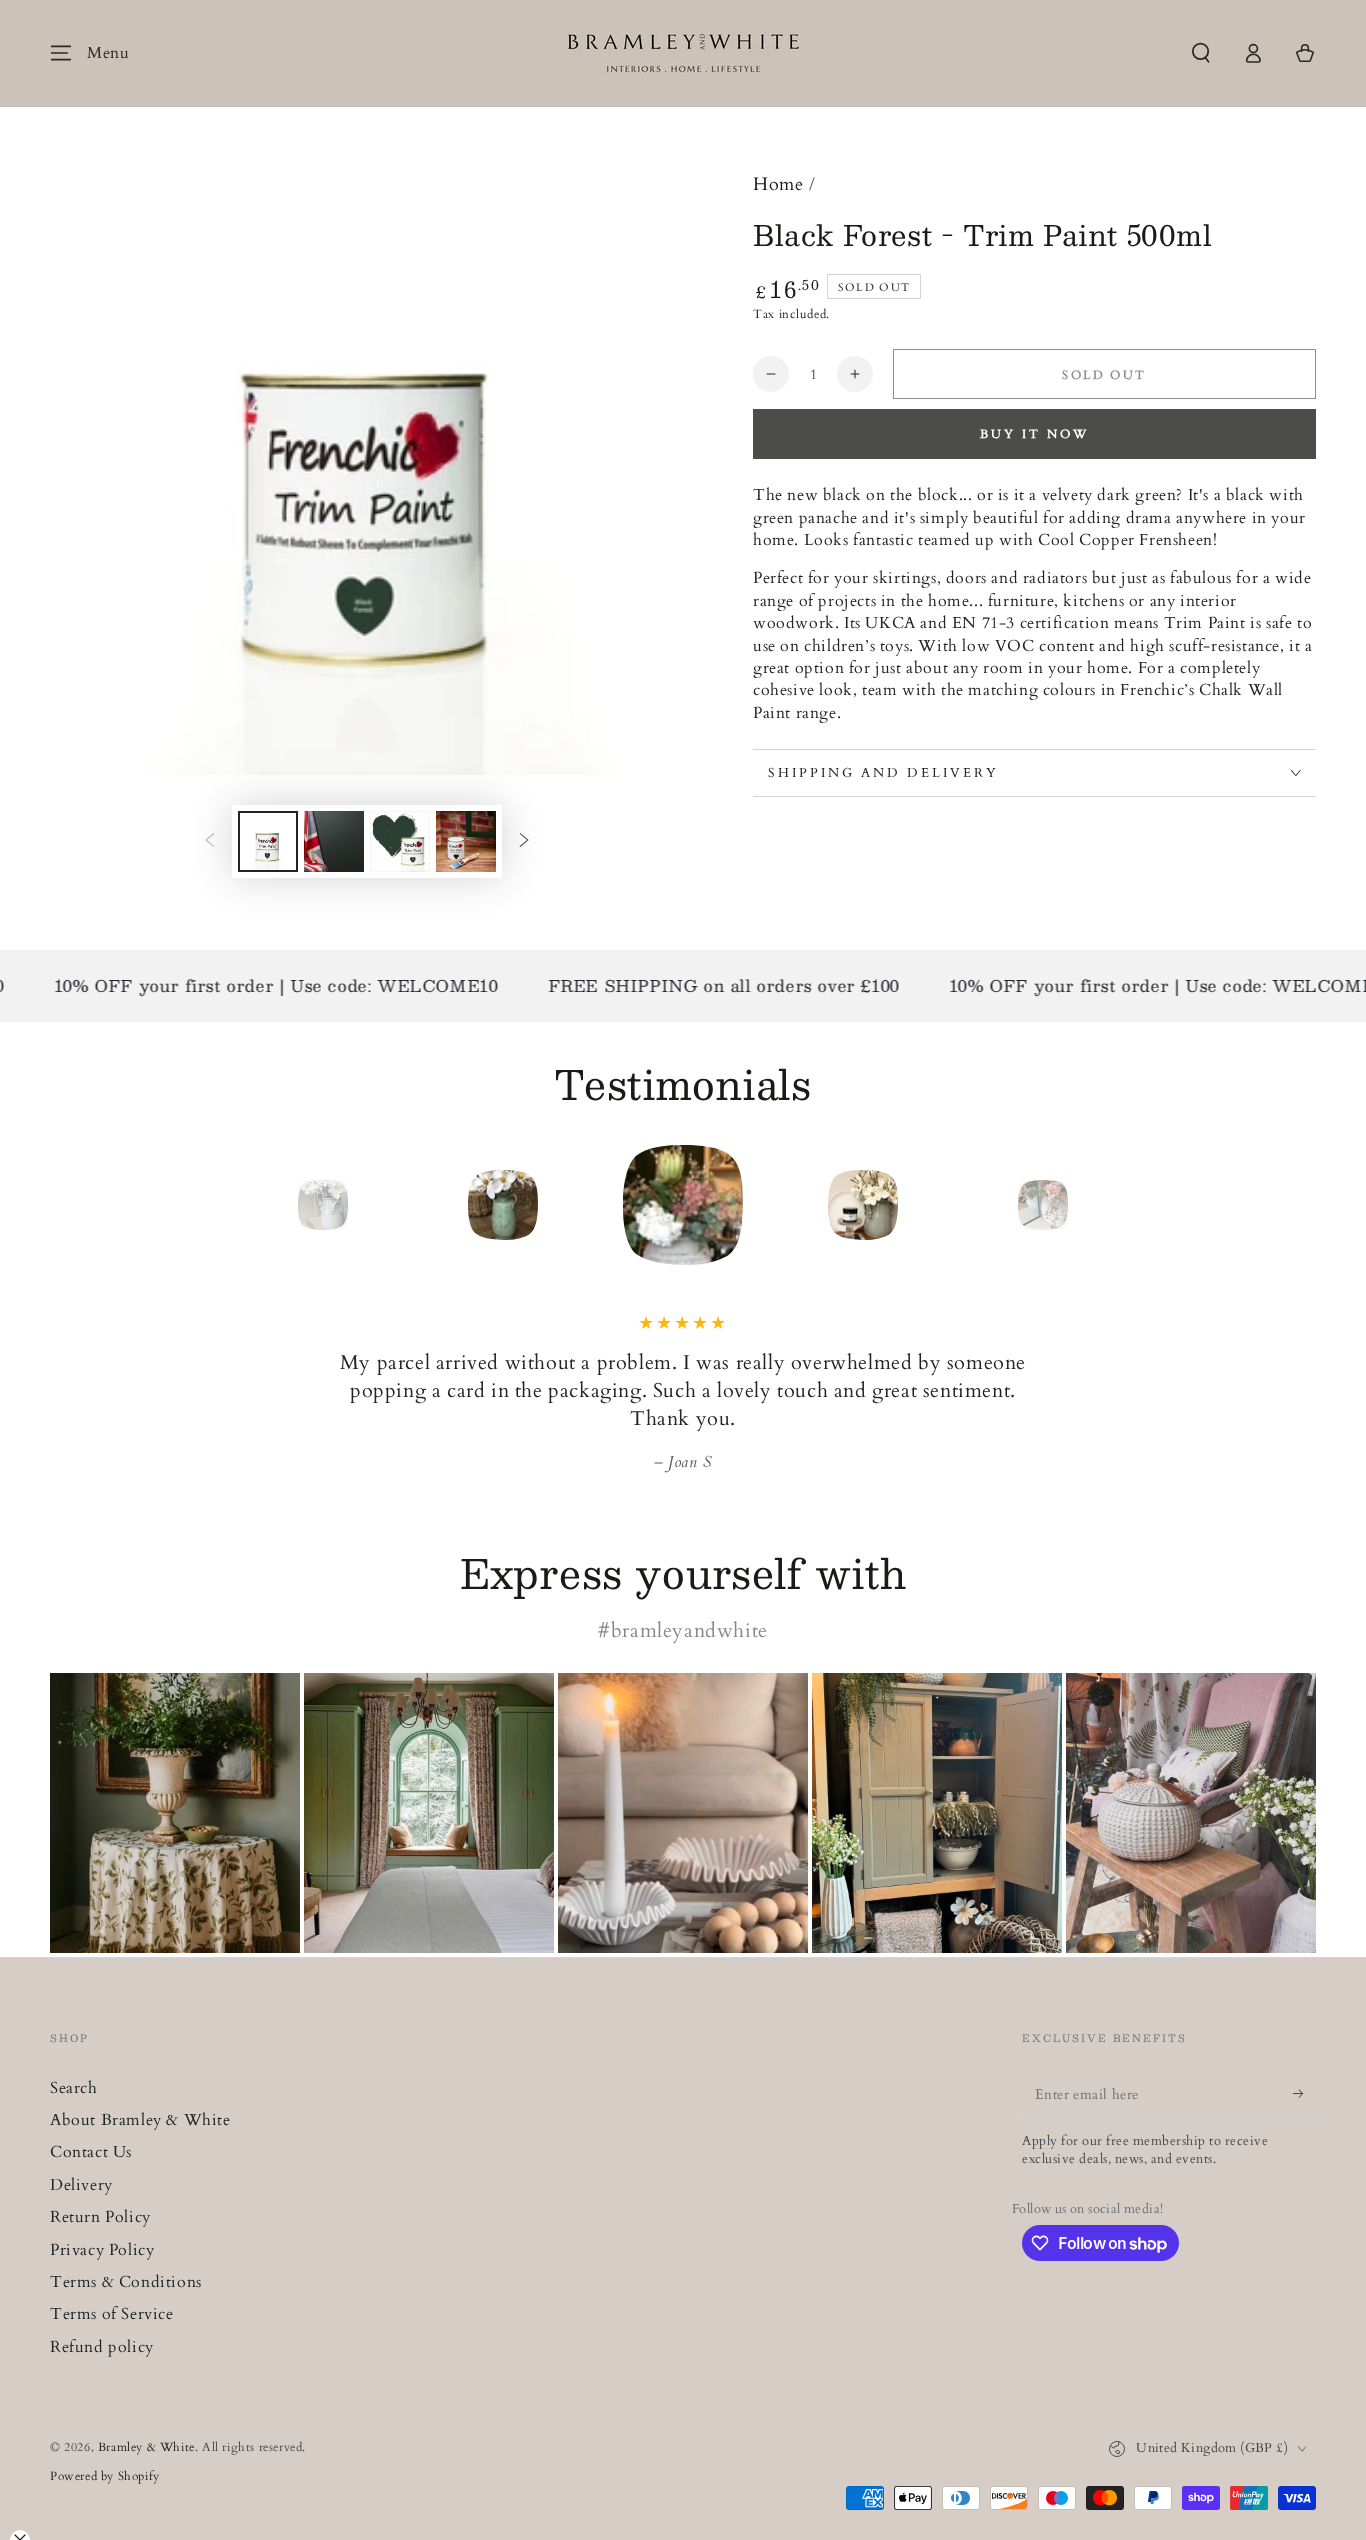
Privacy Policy (102, 2250)
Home (778, 184)
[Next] (1088, 1205)
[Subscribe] (1304, 2094)
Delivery (81, 2185)
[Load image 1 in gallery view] (268, 841)
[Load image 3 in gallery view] (400, 841)
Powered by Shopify (105, 2476)
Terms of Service (112, 2314)
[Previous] (278, 1205)
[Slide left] (210, 842)
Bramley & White (146, 2447)
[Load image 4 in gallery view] (466, 841)
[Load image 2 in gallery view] (334, 841)
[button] (1201, 53)
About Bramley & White (140, 2120)
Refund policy (102, 2347)
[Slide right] (524, 842)
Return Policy (100, 2217)
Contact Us (91, 2152)
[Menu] (61, 53)
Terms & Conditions (126, 2282)
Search (74, 2088)
